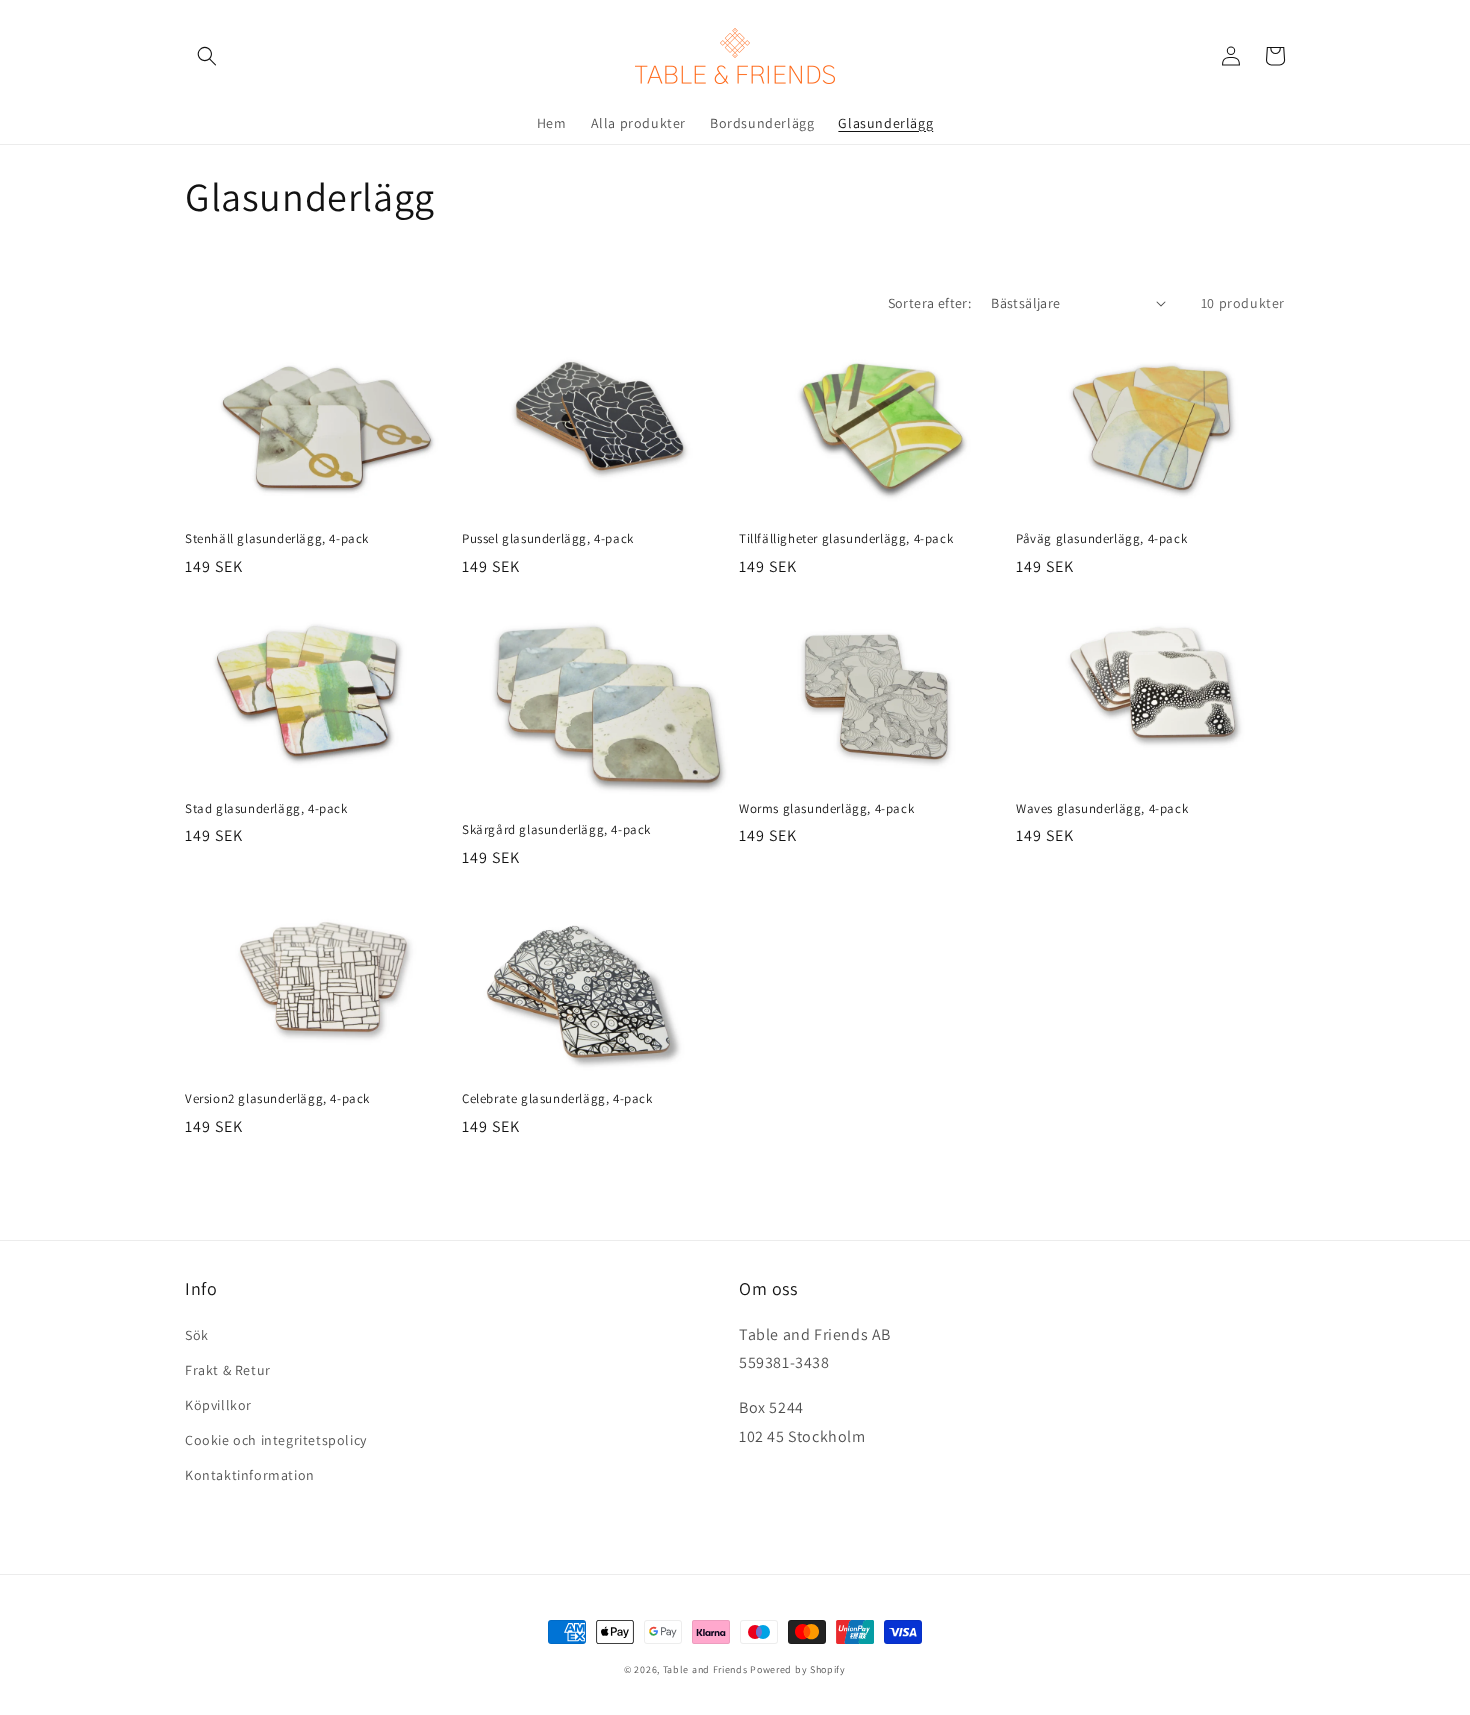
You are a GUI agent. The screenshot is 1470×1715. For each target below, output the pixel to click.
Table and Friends (705, 1669)
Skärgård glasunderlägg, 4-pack (556, 830)
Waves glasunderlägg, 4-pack (1102, 809)
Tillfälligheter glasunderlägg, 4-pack (846, 539)
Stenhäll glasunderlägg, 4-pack (277, 539)
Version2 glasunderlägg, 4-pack (277, 1099)
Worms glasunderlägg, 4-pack (826, 809)
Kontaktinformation (250, 1475)
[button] (207, 56)
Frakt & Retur (228, 1370)
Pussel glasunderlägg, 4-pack (548, 539)
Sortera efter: (930, 303)
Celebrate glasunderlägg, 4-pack (557, 1099)
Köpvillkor (218, 1405)
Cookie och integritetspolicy (276, 1440)
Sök (197, 1335)
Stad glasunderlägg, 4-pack (266, 809)
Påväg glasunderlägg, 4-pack (1101, 539)
